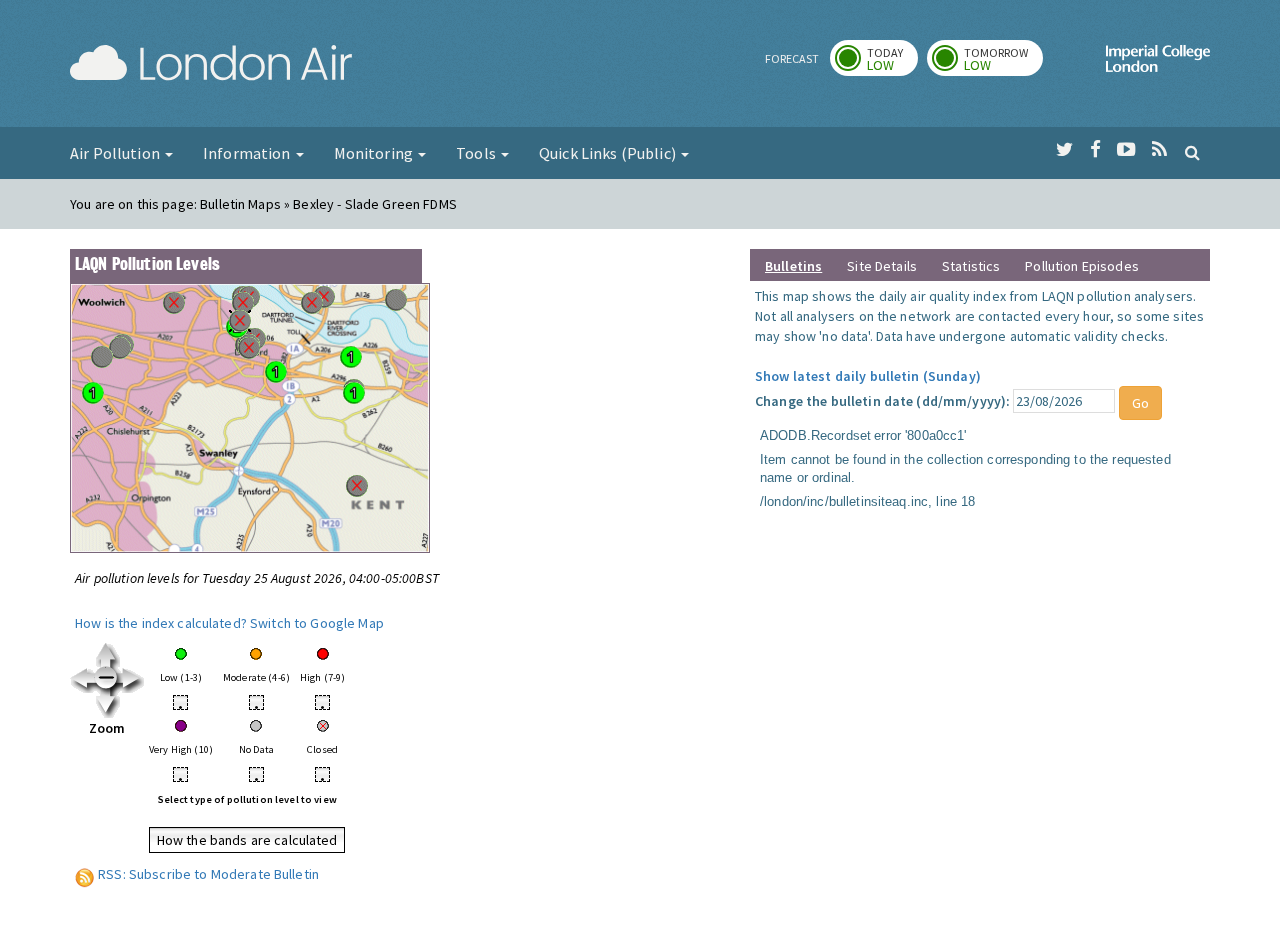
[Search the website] (1192, 152)
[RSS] (1159, 150)
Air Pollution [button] (116, 153)
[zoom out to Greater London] (107, 679)
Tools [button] (477, 153)
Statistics (971, 266)
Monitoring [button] (375, 153)
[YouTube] (1126, 150)
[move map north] (107, 654)
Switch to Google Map (317, 623)
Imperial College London (1158, 66)
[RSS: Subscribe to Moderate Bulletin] (85, 874)
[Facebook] (1095, 150)
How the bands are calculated (247, 840)
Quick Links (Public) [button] (609, 153)
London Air (211, 66)
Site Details (882, 266)
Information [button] (248, 153)
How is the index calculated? (161, 623)
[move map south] (107, 704)
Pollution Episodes (1082, 266)
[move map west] (82, 679)
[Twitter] (1064, 150)
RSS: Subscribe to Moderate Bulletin (208, 874)
